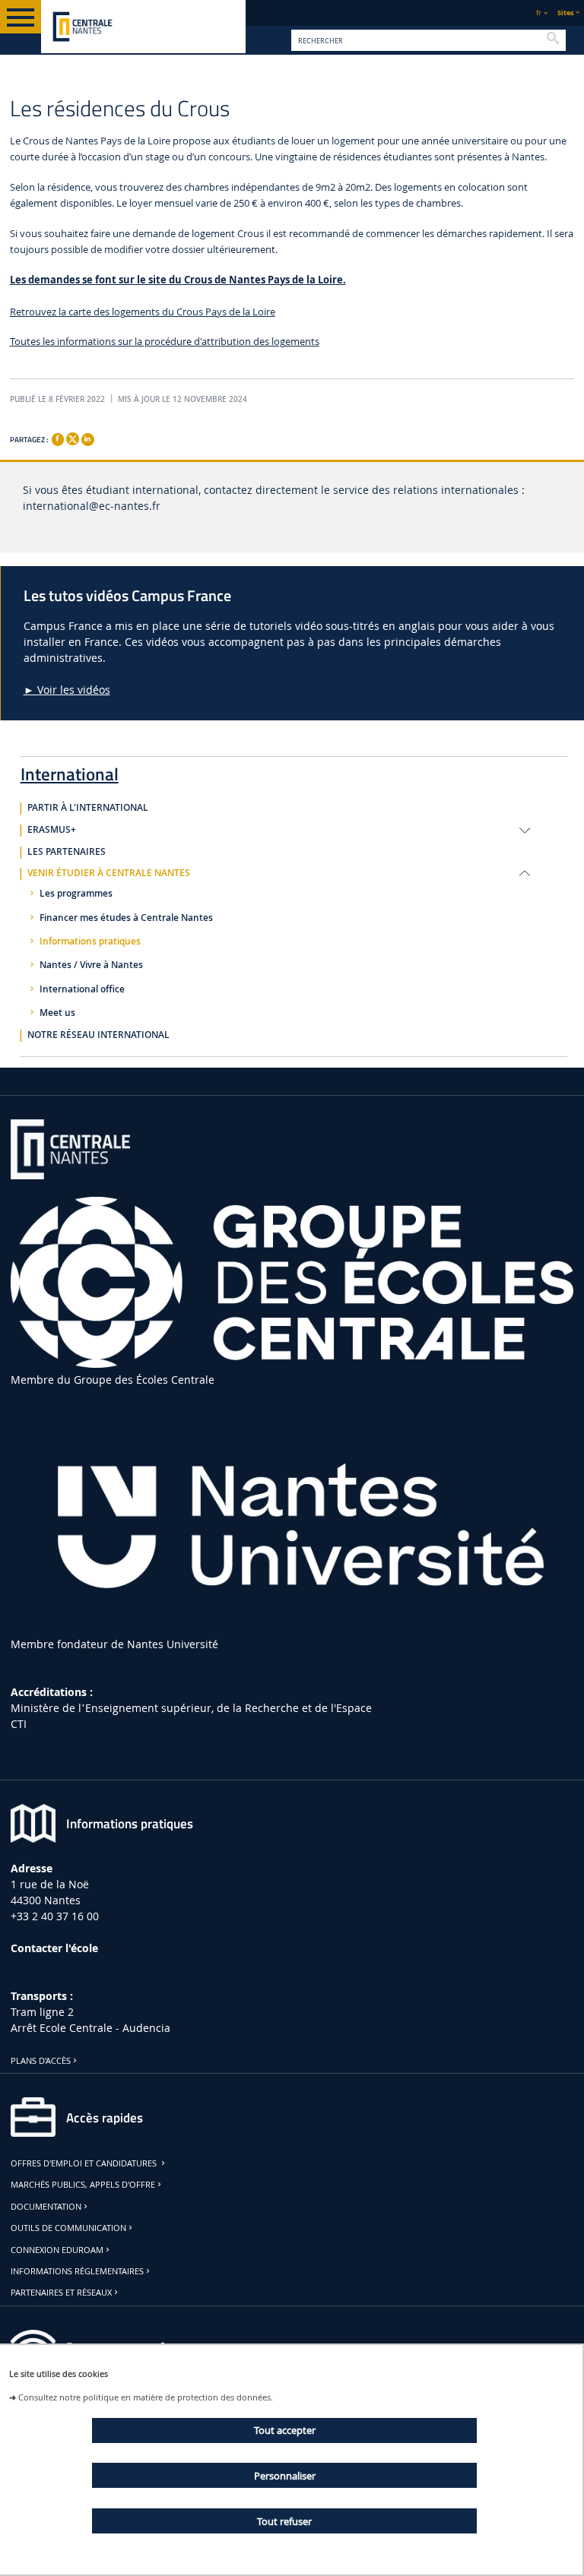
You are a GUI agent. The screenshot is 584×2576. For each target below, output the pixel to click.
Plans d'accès (41, 2061)
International (70, 771)
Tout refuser (284, 2521)
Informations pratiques (90, 941)
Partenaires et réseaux (61, 2293)
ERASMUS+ (52, 830)
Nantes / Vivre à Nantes (91, 965)
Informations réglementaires (77, 2271)
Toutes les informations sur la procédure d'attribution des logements (165, 342)
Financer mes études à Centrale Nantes (126, 918)
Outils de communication (68, 2228)
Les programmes (76, 894)
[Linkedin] (87, 439)
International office (82, 989)
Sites (565, 13)
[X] (72, 437)
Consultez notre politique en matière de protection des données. (146, 2397)
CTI (19, 1724)
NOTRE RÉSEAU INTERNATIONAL (98, 1035)
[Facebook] (58, 439)
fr (539, 13)
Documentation (46, 2207)
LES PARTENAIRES (67, 852)
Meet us (57, 1013)
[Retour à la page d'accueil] (143, 27)
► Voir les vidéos (67, 690)
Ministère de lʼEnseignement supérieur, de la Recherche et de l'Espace (191, 1708)
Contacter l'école (54, 1948)
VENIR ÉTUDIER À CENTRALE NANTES (109, 873)
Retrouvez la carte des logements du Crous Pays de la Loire (143, 312)
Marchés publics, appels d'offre (83, 2185)
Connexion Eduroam (57, 2250)
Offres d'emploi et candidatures (85, 2163)
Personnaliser (285, 2476)
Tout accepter (285, 2430)
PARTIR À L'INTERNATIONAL (88, 808)
